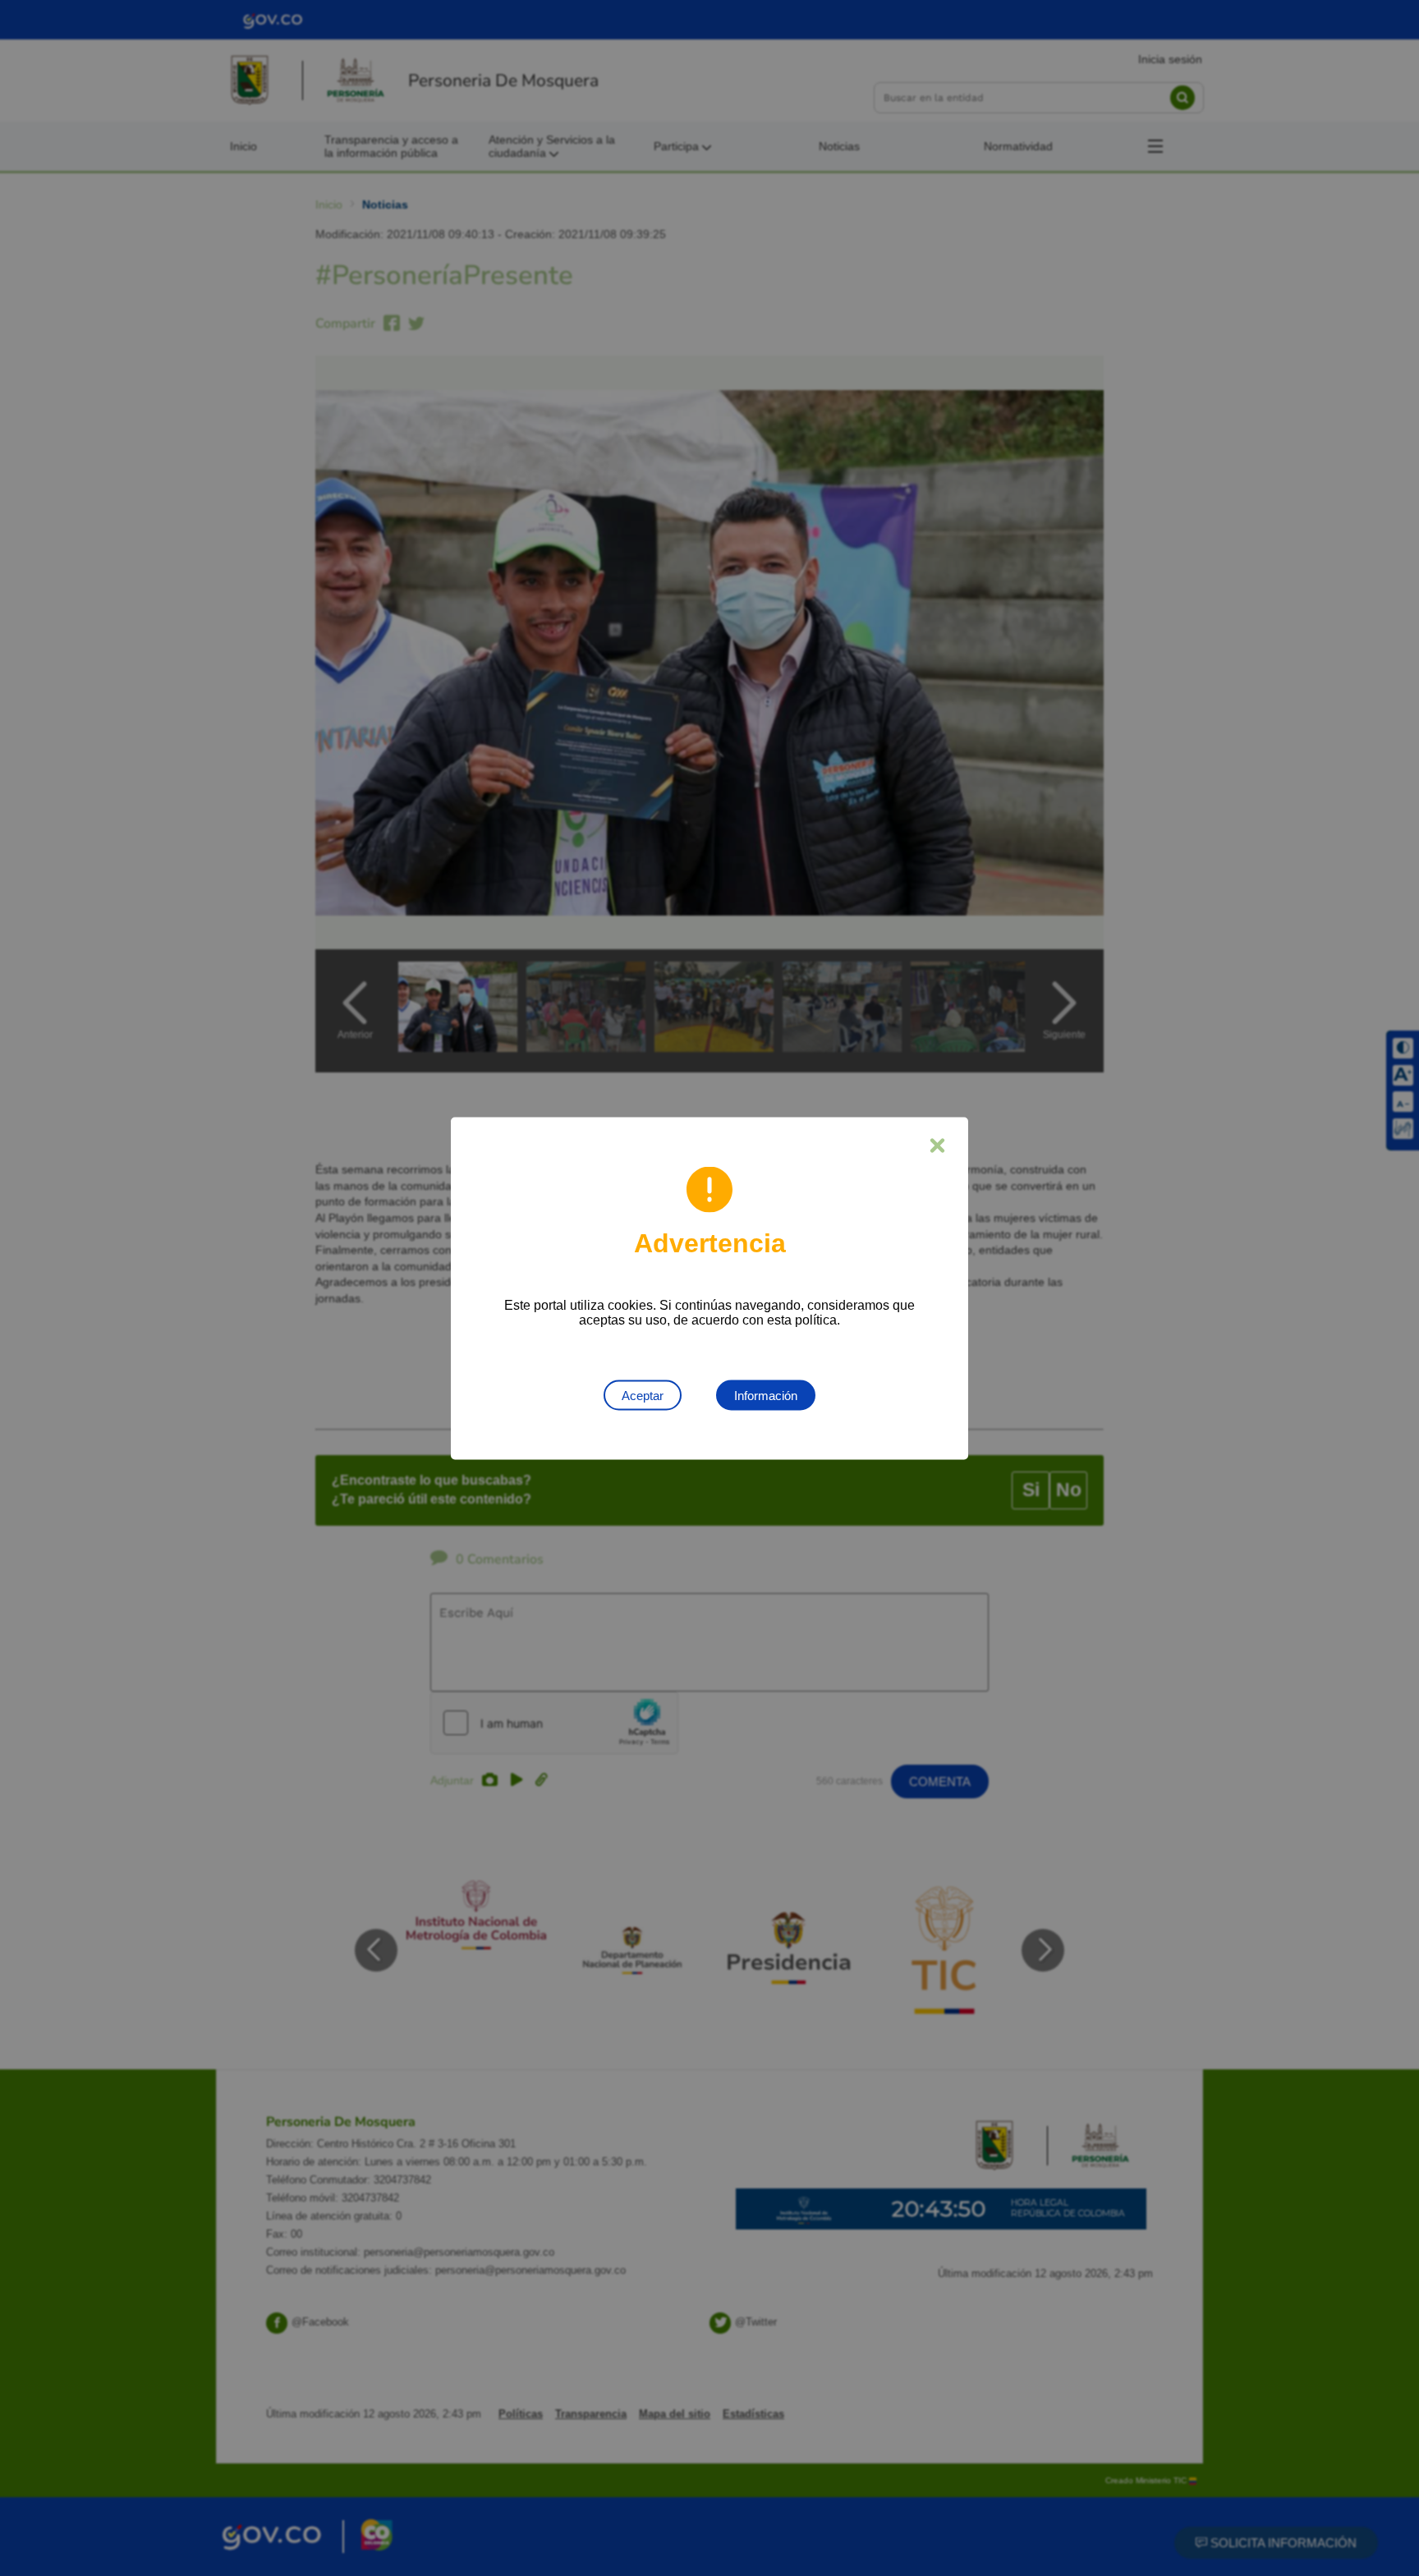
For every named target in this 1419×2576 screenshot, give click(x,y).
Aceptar (643, 1395)
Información (766, 1395)
